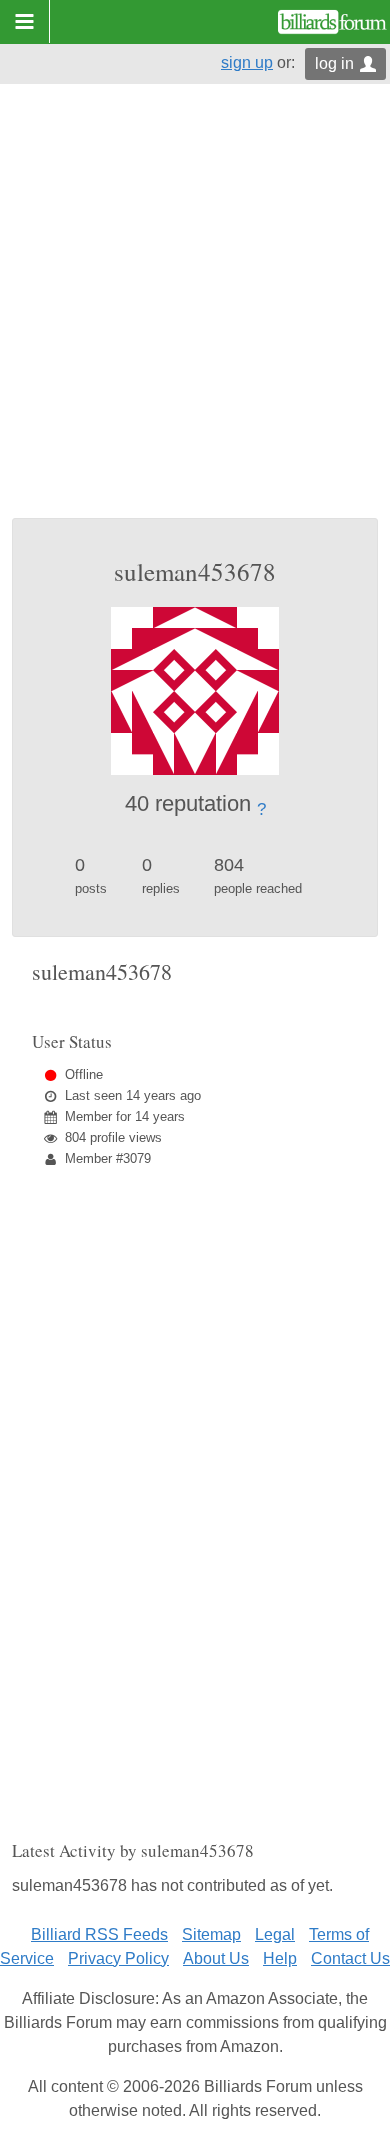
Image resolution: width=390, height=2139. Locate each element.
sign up (247, 62)
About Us (216, 1958)
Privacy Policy (118, 1958)
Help (280, 1958)
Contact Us (350, 1958)
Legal (275, 1934)
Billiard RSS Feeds (99, 1934)
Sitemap (211, 1934)
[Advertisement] (195, 313)
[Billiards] (332, 22)
